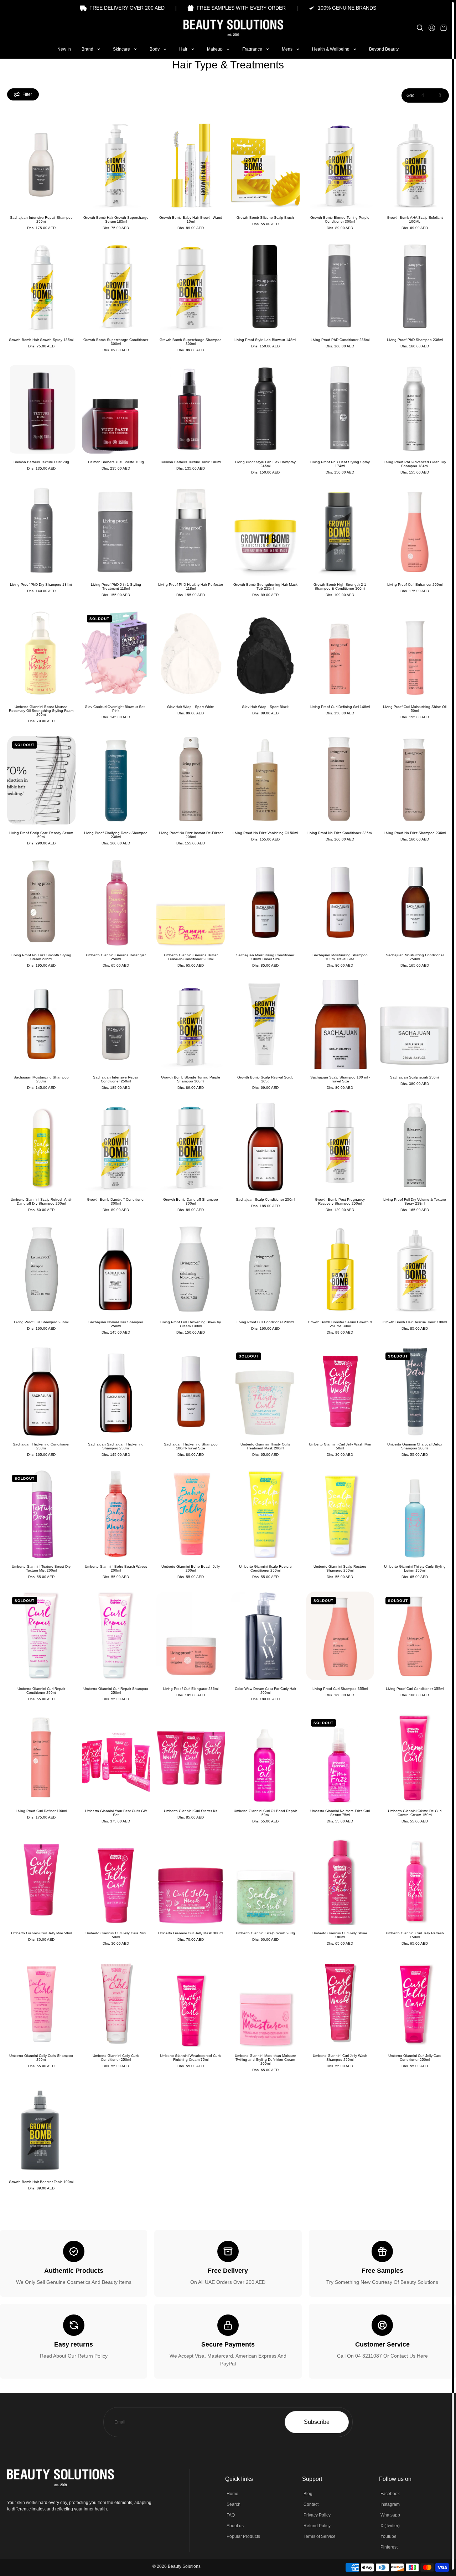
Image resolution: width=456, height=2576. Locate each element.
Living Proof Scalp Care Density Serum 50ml (41, 835)
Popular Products (243, 2536)
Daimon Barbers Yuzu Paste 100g (116, 462)
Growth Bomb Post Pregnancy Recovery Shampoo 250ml (340, 1201)
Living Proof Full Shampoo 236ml (41, 1322)
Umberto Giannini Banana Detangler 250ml (116, 957)
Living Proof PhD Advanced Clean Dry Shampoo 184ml (415, 464)
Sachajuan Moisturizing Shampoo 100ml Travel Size (340, 957)
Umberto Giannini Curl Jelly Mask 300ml (191, 1933)
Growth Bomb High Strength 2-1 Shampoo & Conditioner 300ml (340, 586)
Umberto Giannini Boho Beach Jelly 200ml (191, 1568)
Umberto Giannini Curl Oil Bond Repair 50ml (265, 1813)
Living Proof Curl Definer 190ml (41, 1811)
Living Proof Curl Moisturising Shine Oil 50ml (415, 709)
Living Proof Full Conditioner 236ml (265, 1322)
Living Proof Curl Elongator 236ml (191, 1689)
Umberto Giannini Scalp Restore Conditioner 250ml (265, 1568)
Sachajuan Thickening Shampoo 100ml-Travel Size (191, 1446)
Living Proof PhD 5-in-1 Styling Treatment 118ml (116, 586)
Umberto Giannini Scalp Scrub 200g (265, 1933)
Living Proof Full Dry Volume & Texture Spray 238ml (415, 1201)
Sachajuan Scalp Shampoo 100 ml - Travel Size (340, 1079)
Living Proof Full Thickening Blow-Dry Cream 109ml (191, 1324)
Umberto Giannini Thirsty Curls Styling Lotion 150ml (415, 1568)
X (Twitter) (390, 2526)
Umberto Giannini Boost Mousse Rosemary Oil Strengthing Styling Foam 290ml (41, 711)
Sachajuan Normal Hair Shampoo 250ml (116, 1324)
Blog (308, 2494)
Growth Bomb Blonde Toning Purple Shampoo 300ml (191, 1079)
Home (232, 2494)
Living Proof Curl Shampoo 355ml (340, 1689)
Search (234, 2504)
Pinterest (389, 2547)
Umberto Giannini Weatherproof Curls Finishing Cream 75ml (191, 2058)
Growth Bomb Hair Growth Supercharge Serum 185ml (116, 219)
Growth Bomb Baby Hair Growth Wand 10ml (191, 219)
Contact (311, 2504)
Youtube (388, 2536)
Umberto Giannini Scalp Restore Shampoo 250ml (340, 1568)
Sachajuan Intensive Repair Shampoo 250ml (41, 219)
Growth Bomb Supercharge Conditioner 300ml (116, 342)
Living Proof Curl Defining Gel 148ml (340, 707)
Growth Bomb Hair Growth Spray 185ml (41, 340)
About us (235, 2526)
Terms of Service (320, 2536)
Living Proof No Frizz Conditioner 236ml (340, 833)
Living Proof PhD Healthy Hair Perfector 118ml (191, 586)
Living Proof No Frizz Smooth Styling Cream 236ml (41, 957)
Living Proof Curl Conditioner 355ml (415, 1689)
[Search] (420, 28)
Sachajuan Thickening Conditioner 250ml (41, 1446)
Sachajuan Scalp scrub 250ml (415, 1077)
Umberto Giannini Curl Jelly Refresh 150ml (415, 1935)
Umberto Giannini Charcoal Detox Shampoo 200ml (415, 1446)
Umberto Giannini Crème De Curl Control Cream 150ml (415, 1813)
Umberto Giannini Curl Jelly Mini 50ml (41, 1933)
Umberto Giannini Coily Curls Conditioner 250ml (116, 2058)
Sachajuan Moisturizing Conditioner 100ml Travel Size (265, 957)
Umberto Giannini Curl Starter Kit (191, 1811)
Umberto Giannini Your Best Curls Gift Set (116, 1813)
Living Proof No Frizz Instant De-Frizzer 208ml (191, 835)
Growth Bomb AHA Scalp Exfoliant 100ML (415, 219)
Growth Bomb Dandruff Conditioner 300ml (116, 1201)
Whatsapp (390, 2515)
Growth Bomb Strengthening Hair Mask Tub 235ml (265, 586)
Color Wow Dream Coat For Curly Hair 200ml (265, 1691)
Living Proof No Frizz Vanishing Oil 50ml (265, 833)
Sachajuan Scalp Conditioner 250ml (265, 1199)
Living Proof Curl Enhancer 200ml (415, 584)
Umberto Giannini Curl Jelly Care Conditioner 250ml (415, 2058)
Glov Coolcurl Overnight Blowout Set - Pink (116, 709)
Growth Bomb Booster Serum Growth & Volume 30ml (340, 1324)
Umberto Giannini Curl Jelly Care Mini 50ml (116, 1935)
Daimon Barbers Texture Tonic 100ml (191, 462)
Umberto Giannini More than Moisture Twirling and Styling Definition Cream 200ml (265, 2060)
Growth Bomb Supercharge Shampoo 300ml (191, 342)
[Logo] (228, 28)
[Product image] (41, 165)
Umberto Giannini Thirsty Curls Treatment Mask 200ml (265, 1446)
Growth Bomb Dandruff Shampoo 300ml (191, 1201)
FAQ (231, 2515)
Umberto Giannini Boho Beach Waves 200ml (116, 1568)
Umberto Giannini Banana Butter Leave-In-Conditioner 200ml (191, 957)
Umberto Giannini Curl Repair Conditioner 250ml (41, 1691)
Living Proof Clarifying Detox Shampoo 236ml (116, 835)
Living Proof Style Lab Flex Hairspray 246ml (265, 464)
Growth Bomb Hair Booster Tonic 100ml (41, 2182)
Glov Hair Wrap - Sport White (191, 707)
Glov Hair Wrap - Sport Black (265, 707)
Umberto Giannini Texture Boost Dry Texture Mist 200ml (41, 1568)
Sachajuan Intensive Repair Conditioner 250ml (116, 1079)
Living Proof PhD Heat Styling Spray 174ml (340, 464)
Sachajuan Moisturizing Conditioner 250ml (415, 957)
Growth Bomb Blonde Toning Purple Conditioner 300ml (340, 219)
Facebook (390, 2494)
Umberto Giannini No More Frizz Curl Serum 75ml (340, 1813)
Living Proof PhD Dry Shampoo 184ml (41, 584)
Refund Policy (317, 2526)
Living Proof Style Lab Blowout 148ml (265, 340)
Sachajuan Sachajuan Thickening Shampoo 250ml (116, 1446)
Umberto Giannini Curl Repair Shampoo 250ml (116, 1691)
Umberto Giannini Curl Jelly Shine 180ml (340, 1935)
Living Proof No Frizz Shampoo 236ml (415, 833)
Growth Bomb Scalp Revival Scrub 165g (265, 1079)
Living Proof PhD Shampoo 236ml (415, 340)
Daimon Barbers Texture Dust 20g (41, 462)
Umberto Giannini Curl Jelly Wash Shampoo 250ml (340, 2058)
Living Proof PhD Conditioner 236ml (340, 340)
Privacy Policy (317, 2515)
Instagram (390, 2504)
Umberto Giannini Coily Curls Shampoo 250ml (41, 2058)
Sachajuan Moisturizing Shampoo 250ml (41, 1079)
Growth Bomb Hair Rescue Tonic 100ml (415, 1322)
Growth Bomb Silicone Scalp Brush (265, 218)
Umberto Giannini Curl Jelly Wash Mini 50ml (340, 1446)
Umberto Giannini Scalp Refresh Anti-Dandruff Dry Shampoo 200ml (41, 1201)
